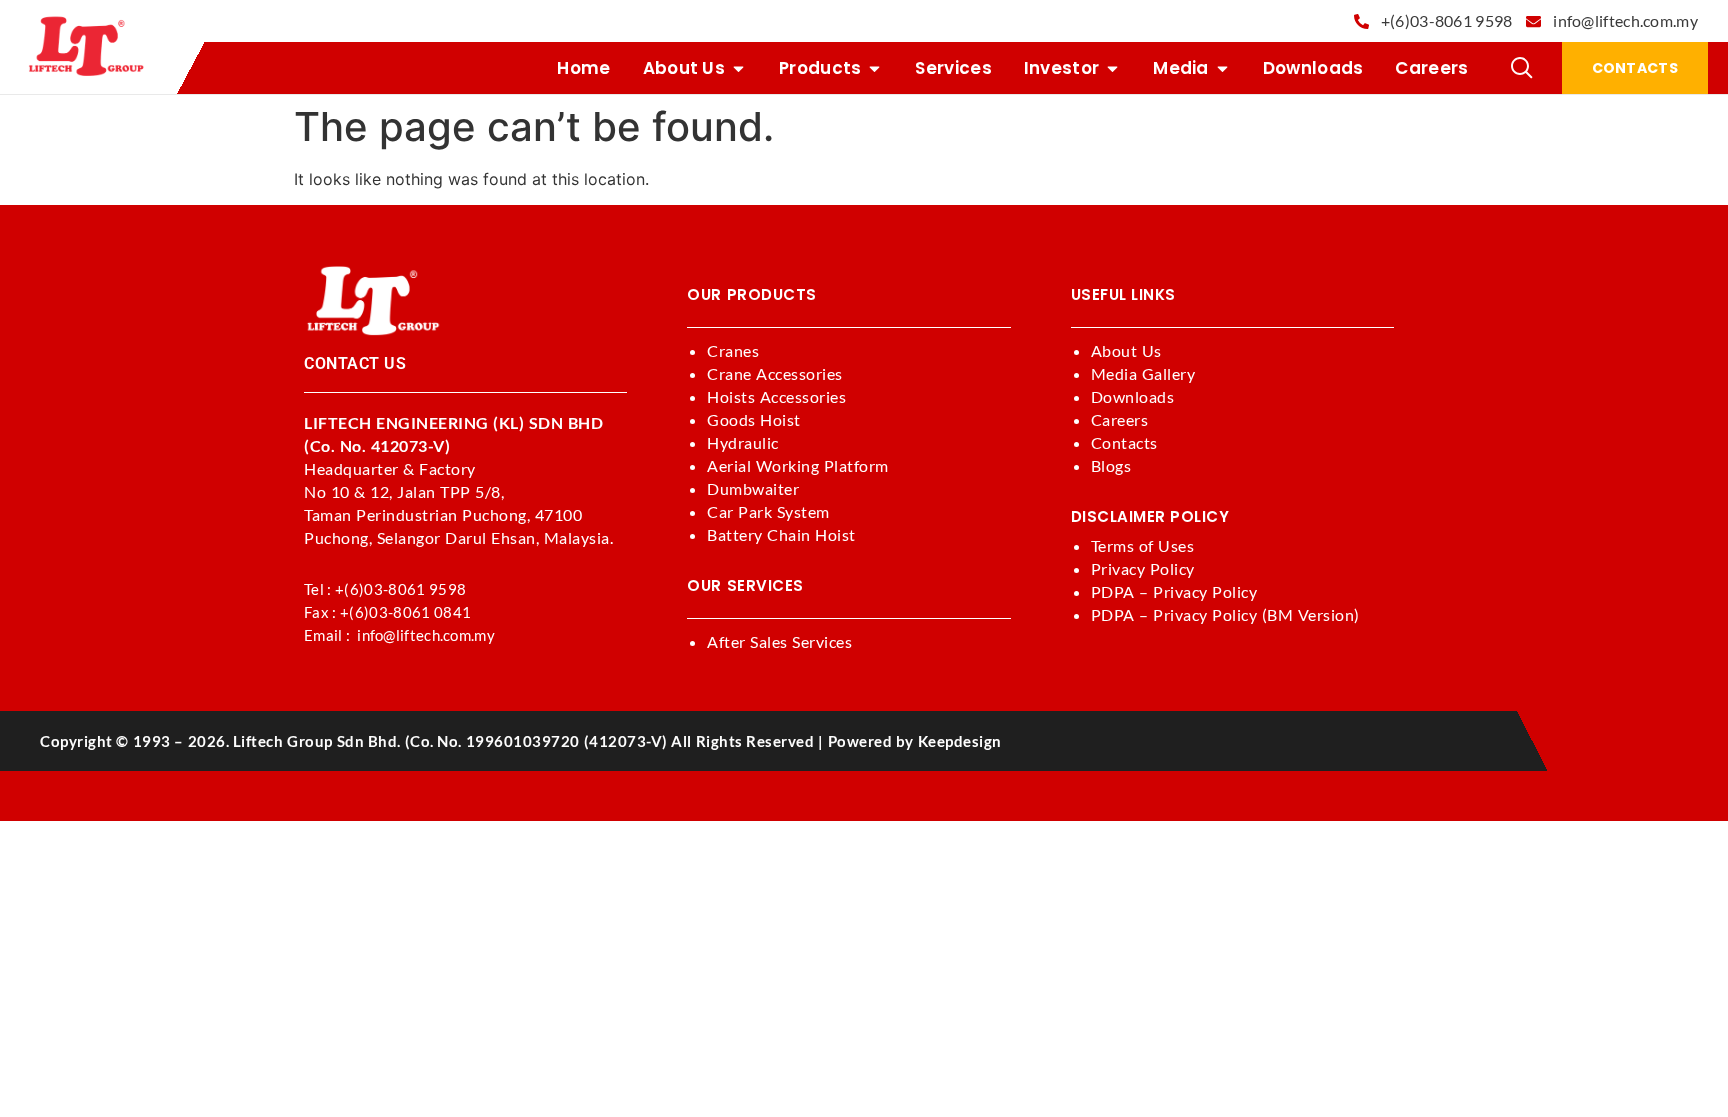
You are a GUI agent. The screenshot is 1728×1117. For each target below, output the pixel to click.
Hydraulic (743, 442)
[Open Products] (874, 68)
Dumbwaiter (753, 488)
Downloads (1133, 396)
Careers (1120, 419)
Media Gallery (1143, 373)
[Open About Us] (738, 68)
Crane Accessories (775, 373)
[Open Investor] (1112, 68)
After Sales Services (779, 641)
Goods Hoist (754, 419)
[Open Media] (1222, 68)
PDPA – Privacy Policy (1174, 591)
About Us (1126, 350)
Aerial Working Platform (798, 465)
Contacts (1124, 442)
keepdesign (960, 741)
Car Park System (768, 511)
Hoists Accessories (776, 396)
